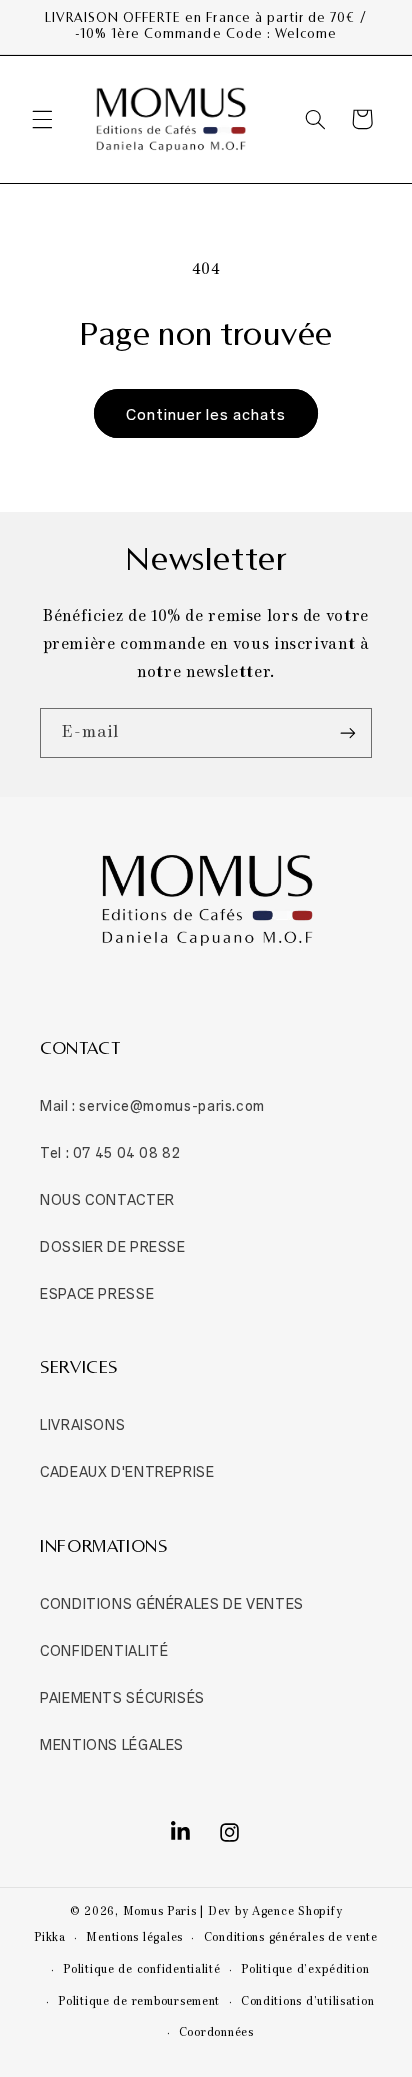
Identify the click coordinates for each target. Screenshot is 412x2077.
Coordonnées (216, 2033)
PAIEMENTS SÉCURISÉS (122, 1696)
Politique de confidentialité (142, 1970)
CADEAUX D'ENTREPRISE (127, 1470)
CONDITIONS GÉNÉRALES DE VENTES (172, 1602)
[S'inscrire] (348, 732)
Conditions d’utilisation (308, 2002)
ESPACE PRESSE (97, 1292)
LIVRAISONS (82, 1423)
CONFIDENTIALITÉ (104, 1649)
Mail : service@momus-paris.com (152, 1104)
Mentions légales (134, 1938)
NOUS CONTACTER (107, 1198)
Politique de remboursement (139, 2002)
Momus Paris (160, 1912)
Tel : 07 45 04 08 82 (110, 1151)
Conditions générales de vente (291, 1938)
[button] (42, 119)
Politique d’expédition (305, 1970)
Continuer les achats (206, 413)
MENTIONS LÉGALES (112, 1743)
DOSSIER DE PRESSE (113, 1245)
